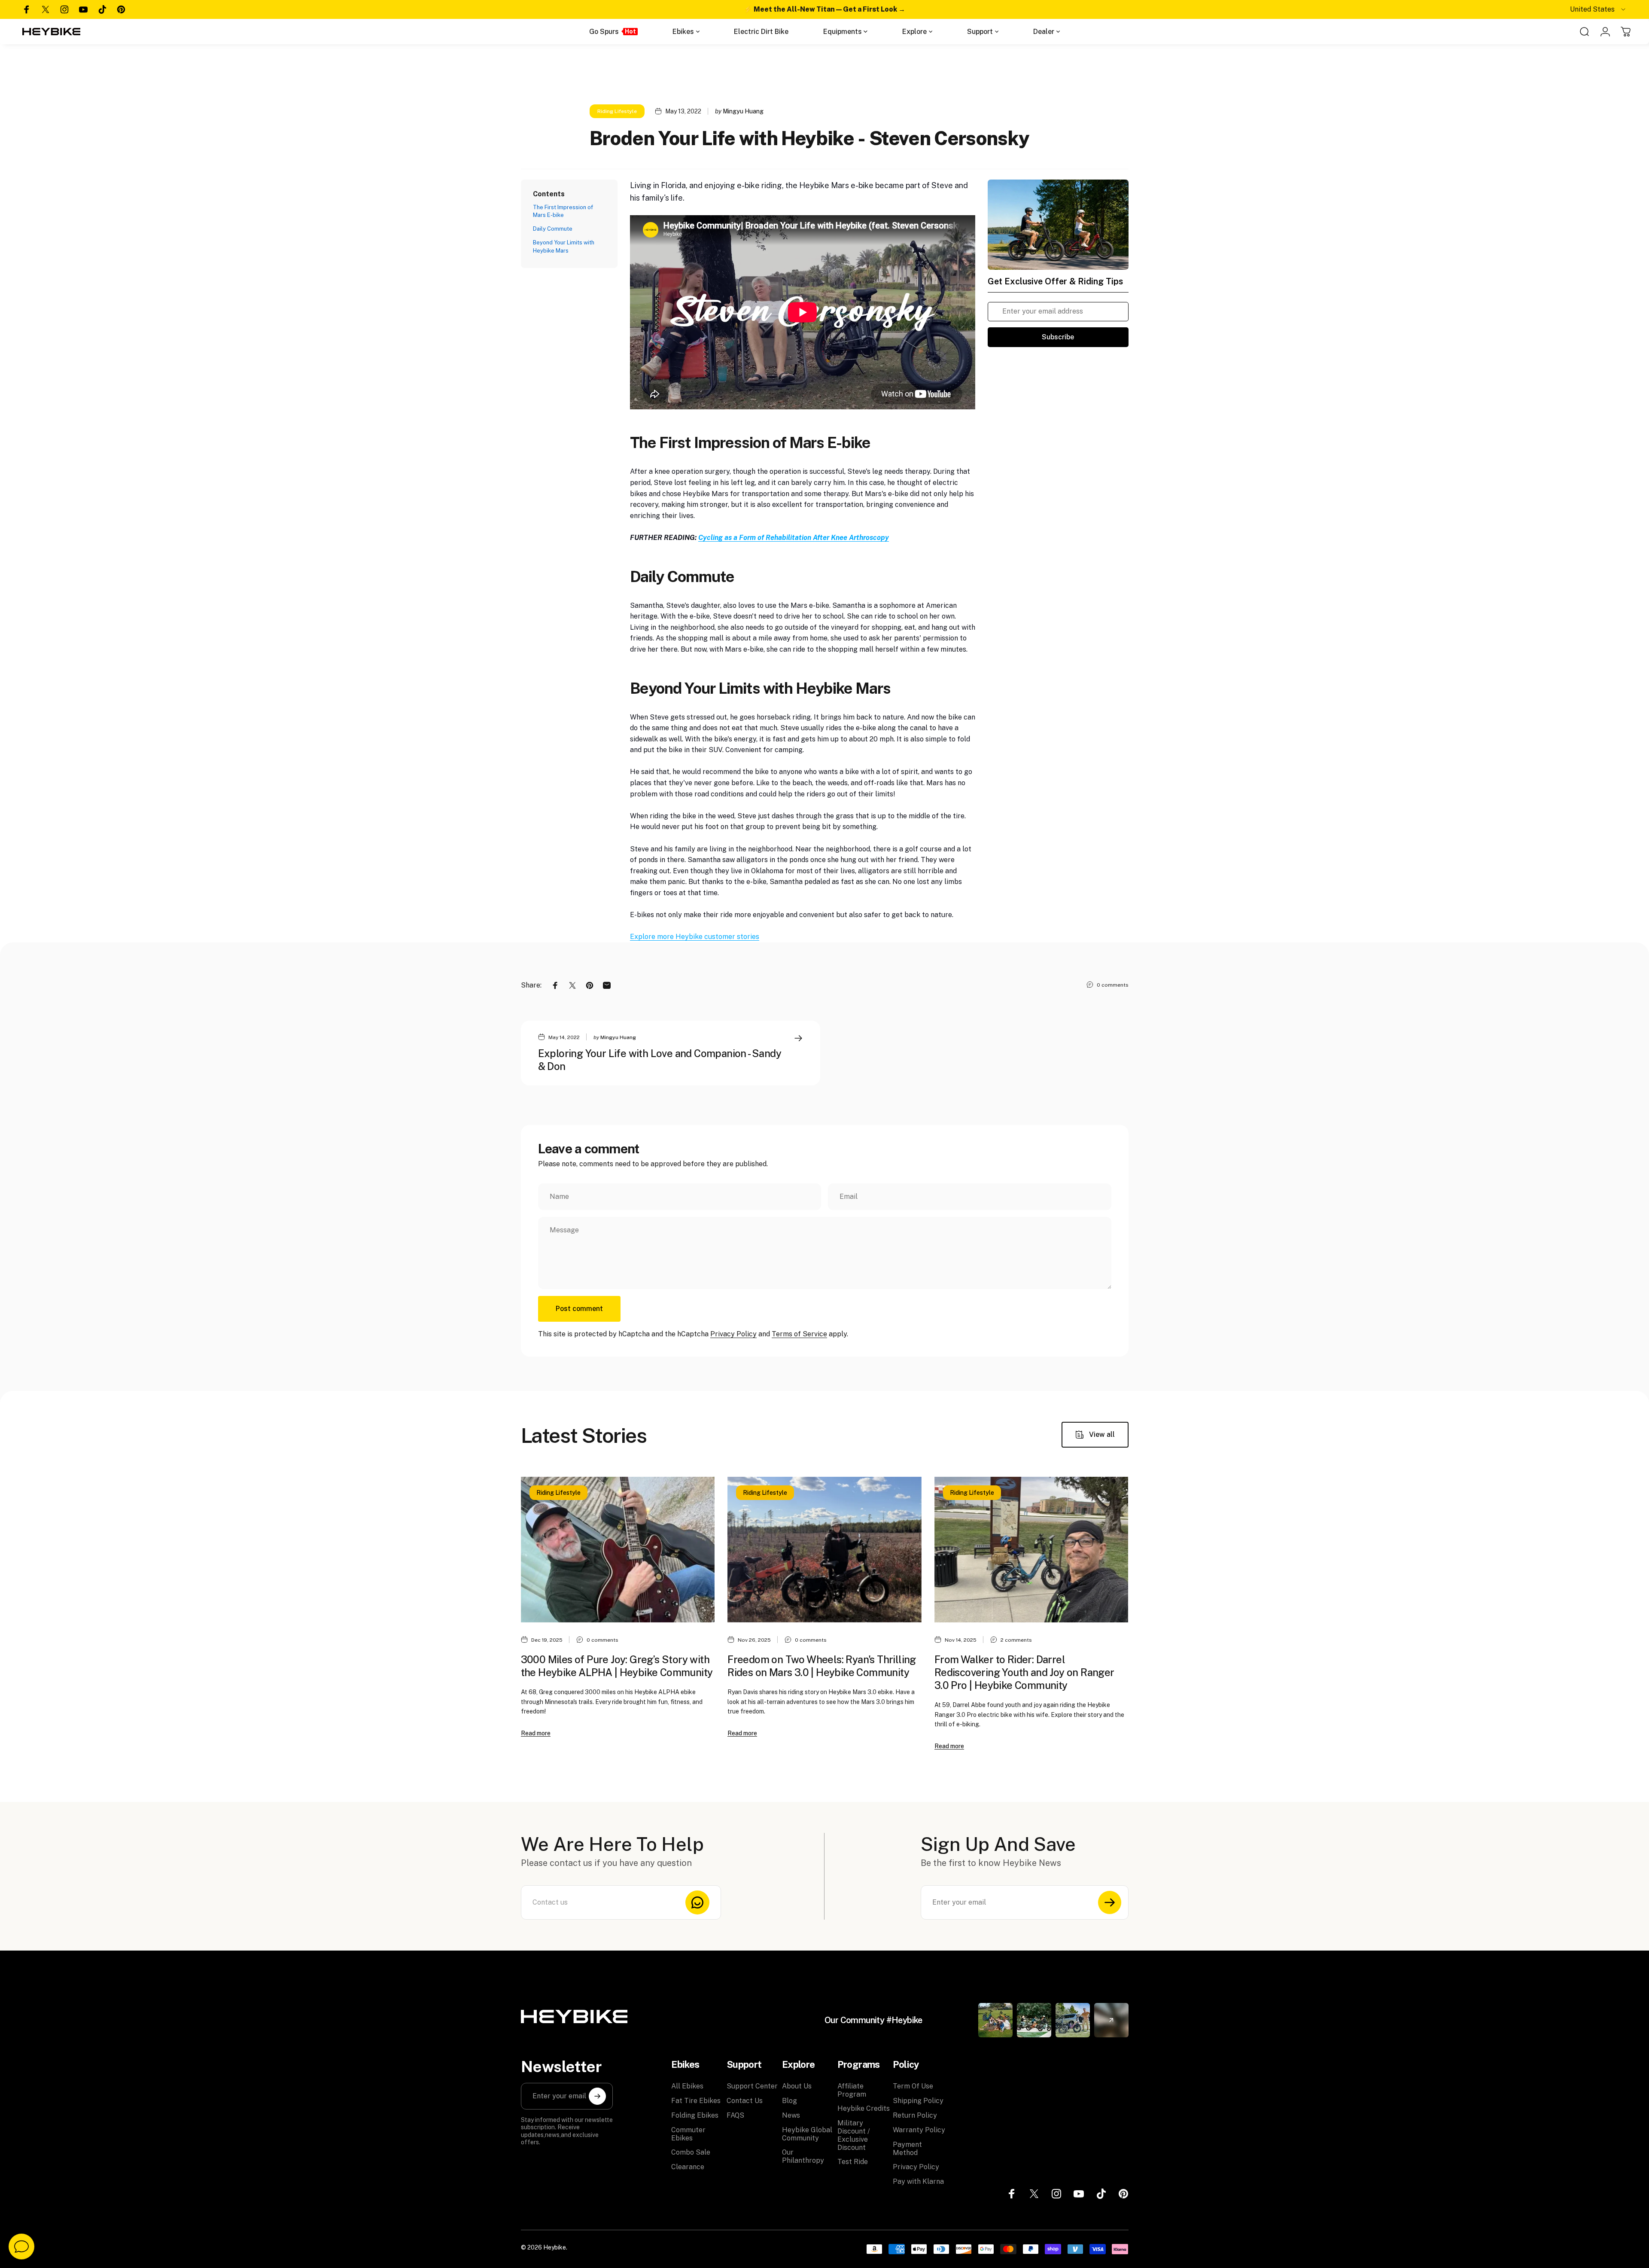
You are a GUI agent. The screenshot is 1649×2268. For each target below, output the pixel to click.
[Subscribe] (1110, 1902)
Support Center (752, 2086)
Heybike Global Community (807, 2134)
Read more (536, 1733)
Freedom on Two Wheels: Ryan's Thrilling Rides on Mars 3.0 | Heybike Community (822, 1666)
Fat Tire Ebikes (696, 2101)
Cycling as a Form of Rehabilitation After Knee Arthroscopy (794, 538)
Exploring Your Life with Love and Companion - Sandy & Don (660, 1060)
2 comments (1016, 1640)
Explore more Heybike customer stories (695, 937)
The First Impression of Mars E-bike (563, 211)
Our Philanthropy (803, 2156)
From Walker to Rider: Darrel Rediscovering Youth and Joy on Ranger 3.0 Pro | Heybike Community (1024, 1672)
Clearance (688, 2167)
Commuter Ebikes (688, 2134)
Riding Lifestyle (617, 111)
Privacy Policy (733, 1334)
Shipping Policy (918, 2101)
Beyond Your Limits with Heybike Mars (564, 246)
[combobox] (1598, 9)
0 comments (1113, 985)
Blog (790, 2101)
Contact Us (745, 2101)
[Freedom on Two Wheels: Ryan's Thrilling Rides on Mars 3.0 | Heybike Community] (824, 1550)
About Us (797, 2086)
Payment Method (907, 2149)
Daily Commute (553, 229)
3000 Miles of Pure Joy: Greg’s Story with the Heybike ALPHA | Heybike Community (617, 1666)
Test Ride (853, 2162)
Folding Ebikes (695, 2115)
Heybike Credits (864, 2108)
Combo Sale (691, 2152)
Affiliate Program (852, 2090)
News (791, 2115)
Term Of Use (913, 2086)
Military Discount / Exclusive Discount (854, 2135)
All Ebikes (687, 2086)
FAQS (735, 2115)
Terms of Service (799, 1334)
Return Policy (915, 2115)
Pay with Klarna (918, 2181)
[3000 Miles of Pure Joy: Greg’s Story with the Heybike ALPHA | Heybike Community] (618, 1550)
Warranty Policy (919, 2130)
